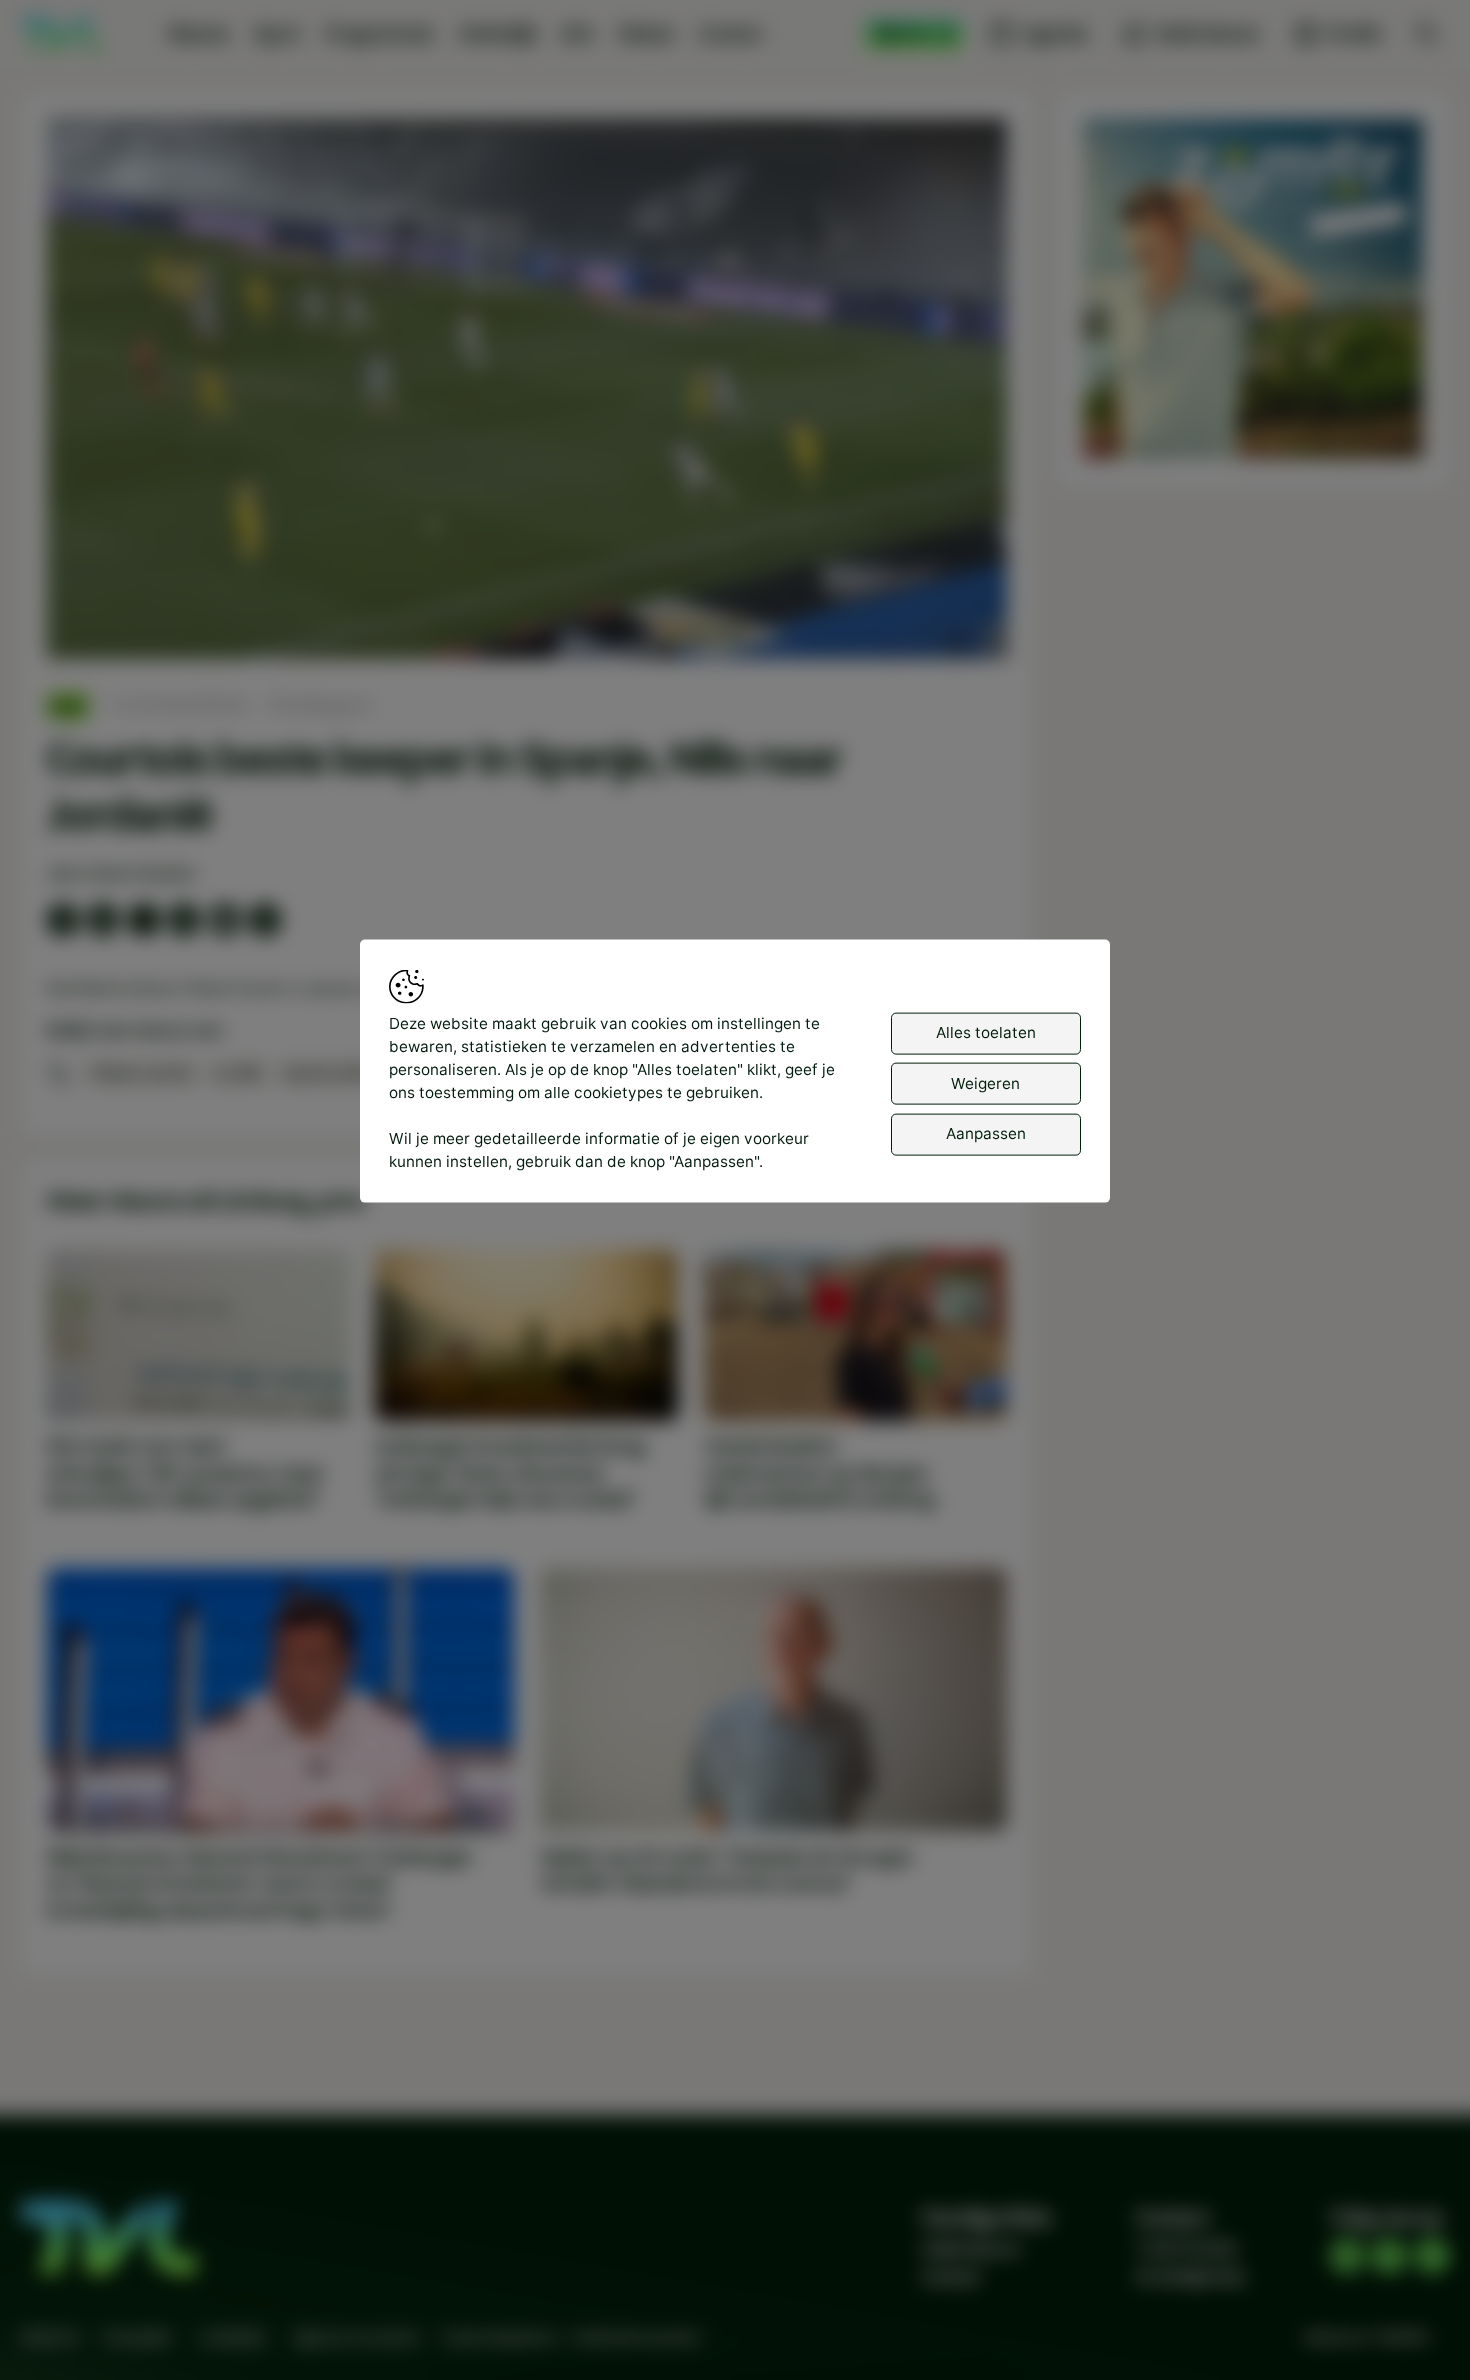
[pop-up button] (939, 625)
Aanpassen (986, 1133)
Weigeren (985, 1082)
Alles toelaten (986, 1032)
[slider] (526, 591)
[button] (531, 393)
